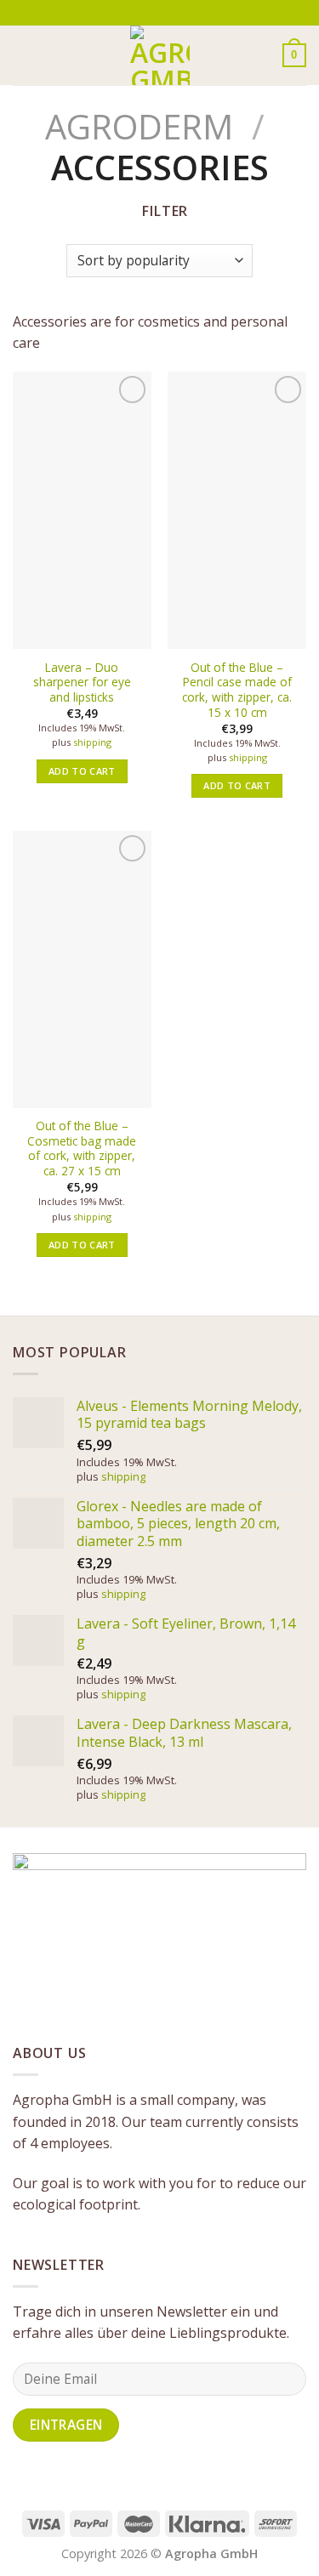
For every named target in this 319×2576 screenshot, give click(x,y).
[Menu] (23, 55)
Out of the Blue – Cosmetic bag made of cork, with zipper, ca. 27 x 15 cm (82, 1149)
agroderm (139, 126)
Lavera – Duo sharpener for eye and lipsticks (82, 682)
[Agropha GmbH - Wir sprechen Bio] (160, 55)
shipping (92, 742)
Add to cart (82, 771)
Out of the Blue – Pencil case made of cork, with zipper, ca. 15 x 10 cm (237, 690)
